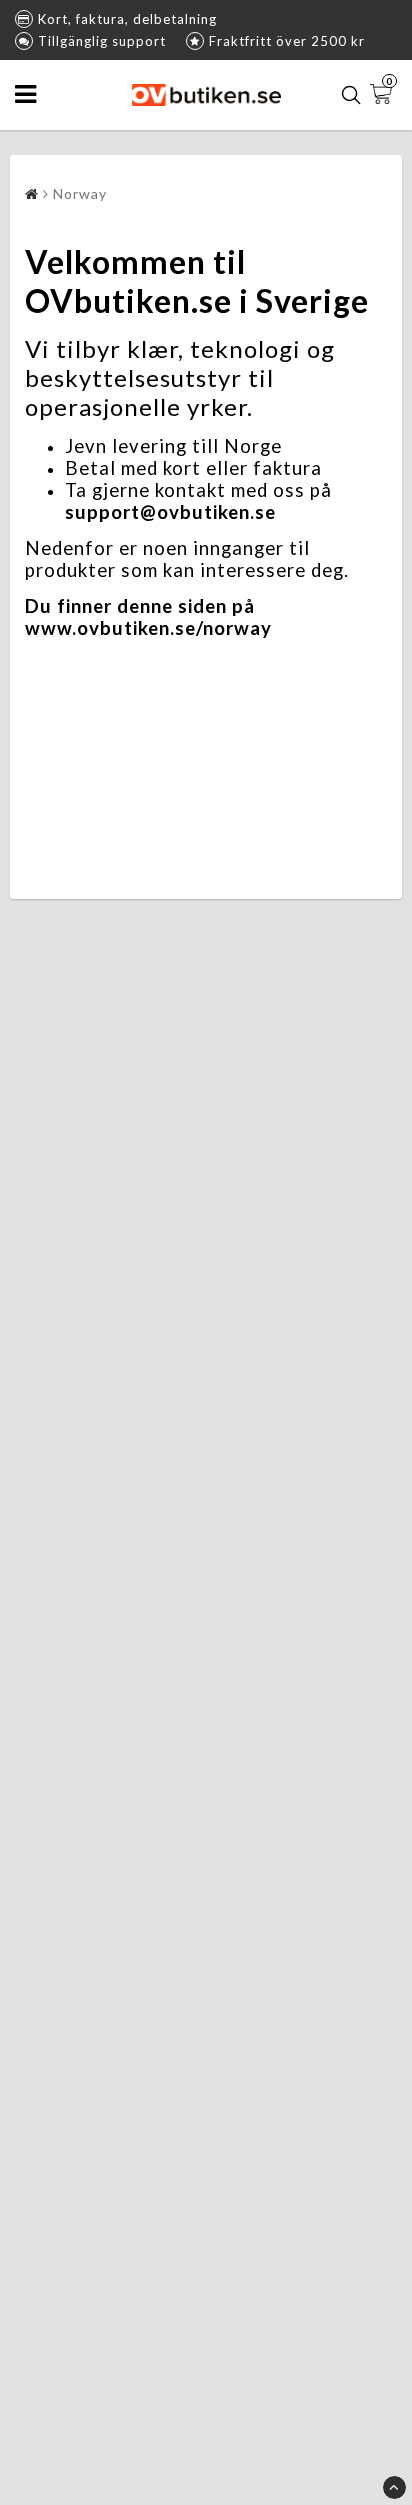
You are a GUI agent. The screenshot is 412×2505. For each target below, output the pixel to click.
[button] (383, 95)
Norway (80, 193)
